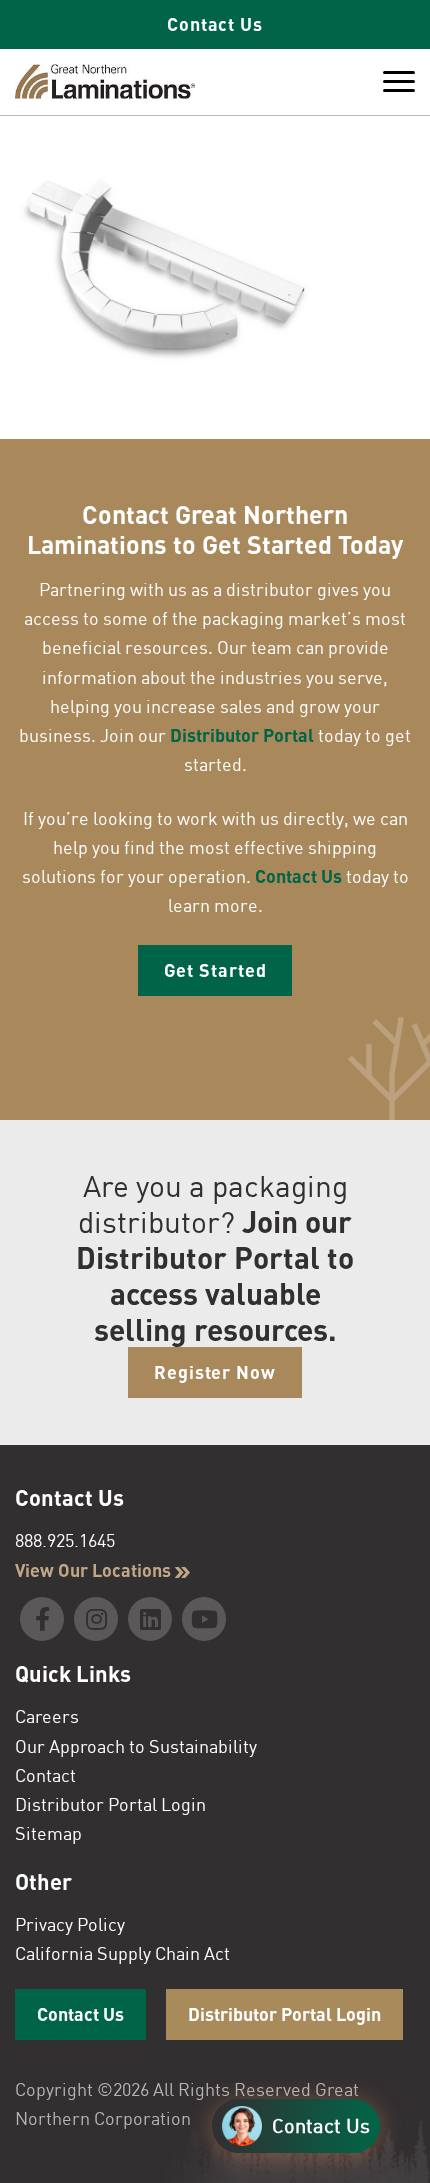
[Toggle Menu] (399, 82)
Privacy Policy (70, 1924)
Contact (45, 1775)
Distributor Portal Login (110, 1804)
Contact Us (215, 24)
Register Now (215, 1372)
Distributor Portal (242, 735)
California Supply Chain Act (122, 1953)
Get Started (215, 970)
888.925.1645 (65, 1540)
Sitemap (48, 1833)
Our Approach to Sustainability (136, 1746)
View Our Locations (95, 1570)
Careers (47, 1716)
